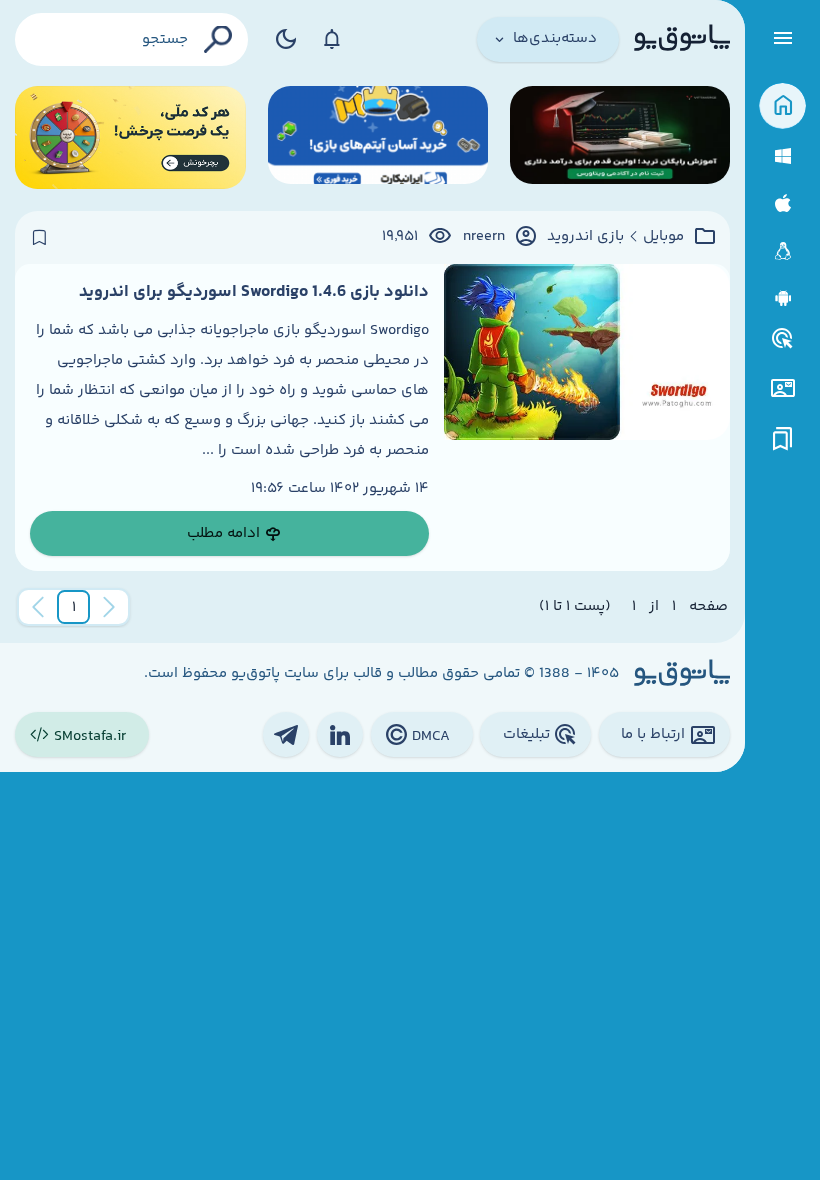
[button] (74, 607)
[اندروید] (782, 298)
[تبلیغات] (783, 339)
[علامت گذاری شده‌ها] (783, 439)
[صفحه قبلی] (109, 607)
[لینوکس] (782, 251)
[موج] (620, 137)
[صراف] (130, 137)
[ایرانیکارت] (378, 137)
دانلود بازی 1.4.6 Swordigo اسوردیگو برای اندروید (254, 292)
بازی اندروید (585, 237)
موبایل (663, 237)
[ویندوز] (782, 156)
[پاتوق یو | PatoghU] (682, 39)
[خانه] (782, 106)
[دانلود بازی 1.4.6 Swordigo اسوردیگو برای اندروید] (587, 418)
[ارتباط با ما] (782, 388)
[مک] (782, 203)
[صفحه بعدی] (38, 607)
